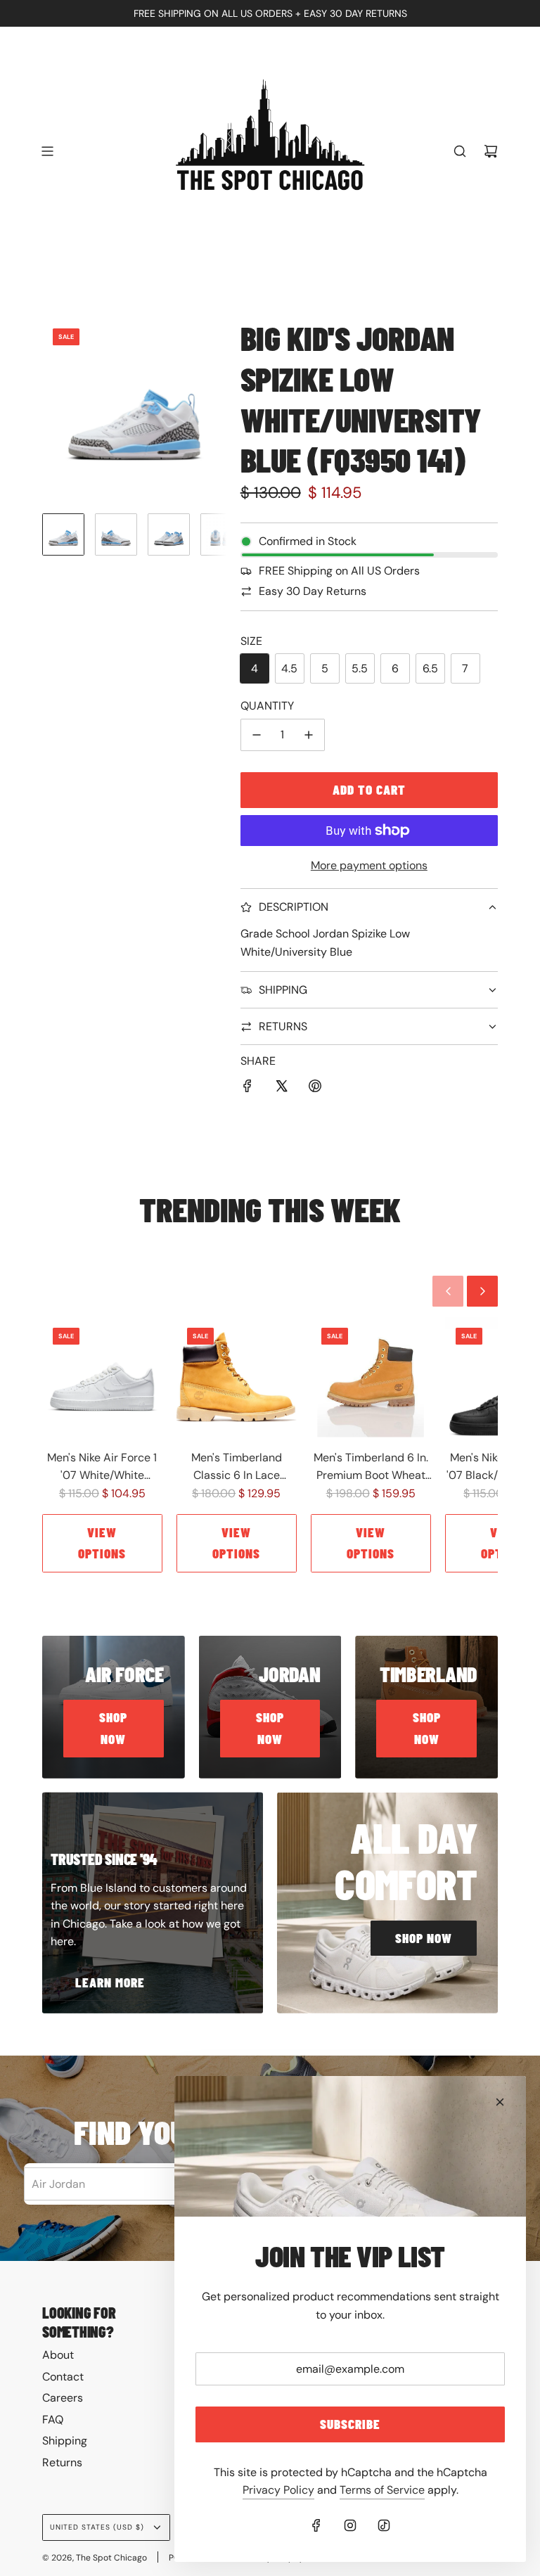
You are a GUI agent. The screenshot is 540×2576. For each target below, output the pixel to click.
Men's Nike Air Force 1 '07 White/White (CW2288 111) (102, 1467)
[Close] (500, 2102)
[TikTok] (384, 2525)
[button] (53, 410)
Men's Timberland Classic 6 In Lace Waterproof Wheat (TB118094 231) (237, 1467)
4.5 (289, 668)
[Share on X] (281, 1089)
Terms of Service (382, 2490)
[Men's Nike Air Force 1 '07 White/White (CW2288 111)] (102, 1377)
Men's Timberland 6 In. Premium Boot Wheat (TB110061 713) (371, 1467)
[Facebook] (316, 2525)
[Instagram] (350, 2525)
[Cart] (491, 151)
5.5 (360, 668)
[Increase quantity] (309, 735)
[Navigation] (47, 151)
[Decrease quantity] (257, 735)
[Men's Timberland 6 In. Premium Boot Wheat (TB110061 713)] (371, 1377)
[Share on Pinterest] (315, 1089)
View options (102, 1543)
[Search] (460, 151)
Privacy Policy (278, 2490)
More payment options (369, 865)
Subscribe (350, 2424)
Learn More (110, 1982)
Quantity (267, 706)
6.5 (430, 668)
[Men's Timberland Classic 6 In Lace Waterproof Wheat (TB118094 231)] (237, 1377)
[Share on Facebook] (247, 1089)
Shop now (113, 1728)
